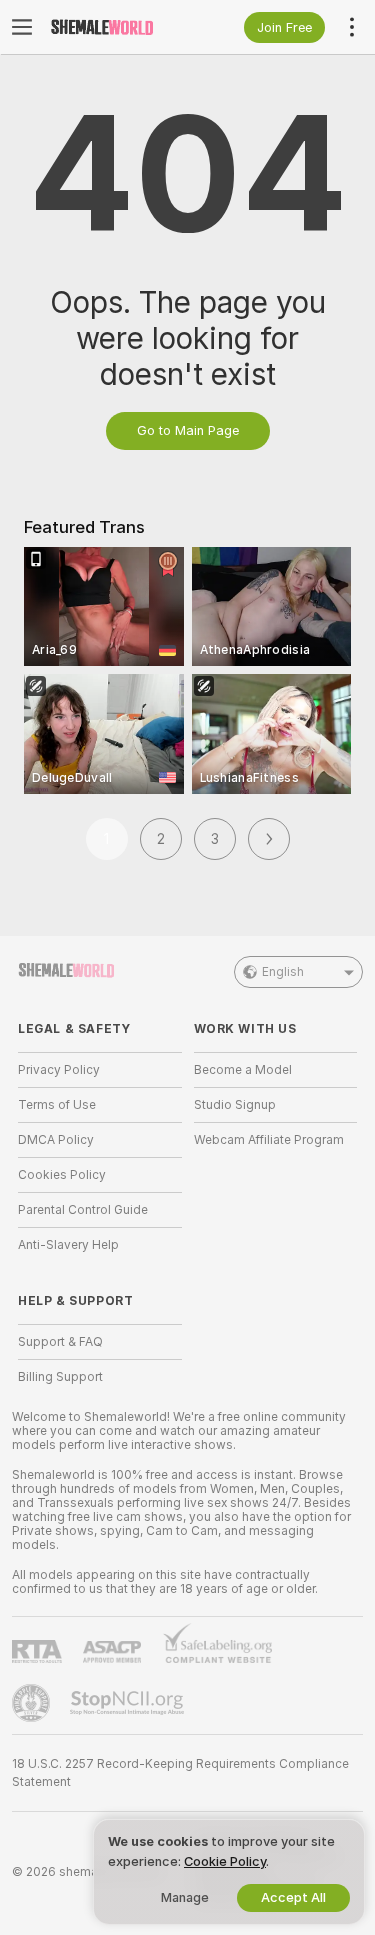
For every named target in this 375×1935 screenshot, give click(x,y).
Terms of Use (57, 1105)
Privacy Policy (59, 1070)
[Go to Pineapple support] (33, 1703)
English (283, 972)
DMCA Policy (56, 1140)
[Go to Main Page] (116, 27)
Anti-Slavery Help (68, 1245)
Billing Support (60, 1377)
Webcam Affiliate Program (269, 1140)
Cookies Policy (62, 1175)
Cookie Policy (225, 1861)
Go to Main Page (188, 430)
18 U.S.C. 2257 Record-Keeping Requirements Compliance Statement (180, 1773)
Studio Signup (235, 1105)
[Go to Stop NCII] (129, 1703)
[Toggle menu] (22, 27)
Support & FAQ (60, 1342)
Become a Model (243, 1070)
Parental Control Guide (83, 1210)
